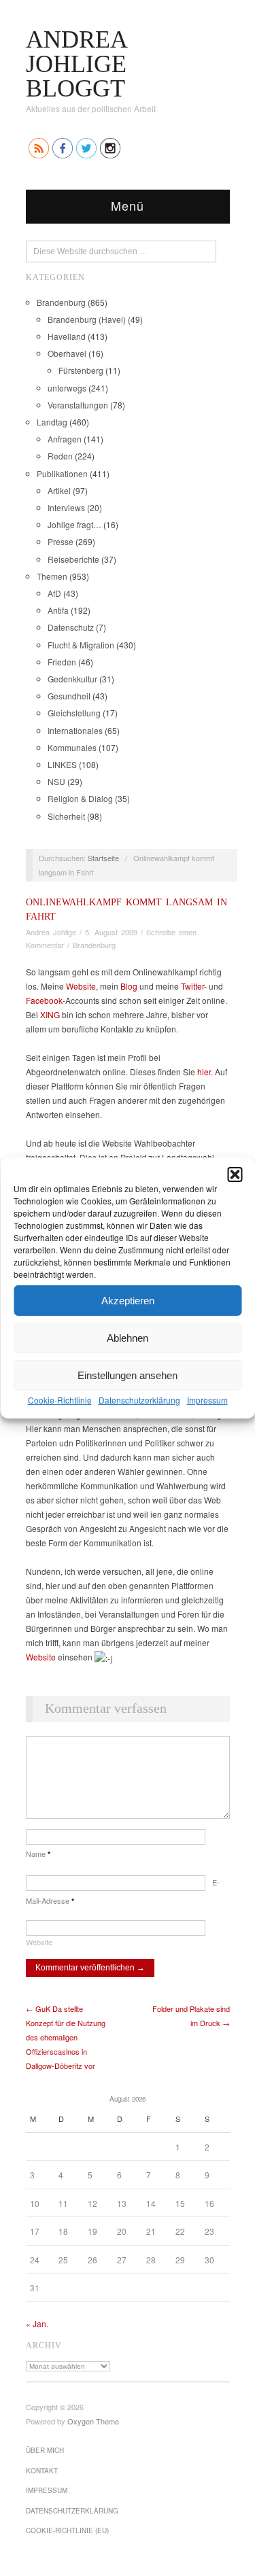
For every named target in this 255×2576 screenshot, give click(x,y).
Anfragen (65, 439)
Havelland (67, 336)
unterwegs (67, 388)
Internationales (75, 730)
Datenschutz (71, 627)
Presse (61, 541)
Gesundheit (69, 696)
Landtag (52, 422)
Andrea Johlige (51, 932)
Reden (60, 456)
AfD (54, 593)
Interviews (66, 507)
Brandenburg (61, 302)
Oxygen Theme (93, 2421)
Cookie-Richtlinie (60, 1400)
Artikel (59, 490)
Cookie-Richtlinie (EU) (67, 2530)
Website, (82, 986)
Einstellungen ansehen (128, 1375)
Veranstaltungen (78, 405)
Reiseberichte (73, 559)
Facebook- (46, 1000)
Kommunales (72, 747)
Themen (52, 576)
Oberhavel (67, 353)
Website (41, 1657)
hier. (205, 1072)
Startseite (103, 858)
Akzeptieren (128, 1300)
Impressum (207, 1400)
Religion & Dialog (80, 798)
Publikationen (62, 473)
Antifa (58, 610)
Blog (129, 986)
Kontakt (42, 2471)
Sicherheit (66, 816)
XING (50, 1014)
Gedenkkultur (72, 679)
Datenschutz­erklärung (139, 1400)
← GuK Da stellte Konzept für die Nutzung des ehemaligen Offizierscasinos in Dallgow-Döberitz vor (66, 2037)
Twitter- (194, 986)
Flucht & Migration (81, 645)
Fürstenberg (81, 370)
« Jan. (37, 2323)
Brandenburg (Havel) (87, 319)
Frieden (62, 662)
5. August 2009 (111, 932)
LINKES (62, 764)
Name (38, 1853)
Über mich (45, 2450)
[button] (235, 1174)
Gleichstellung (74, 713)
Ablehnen (128, 1337)
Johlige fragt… (74, 524)
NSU (56, 781)
